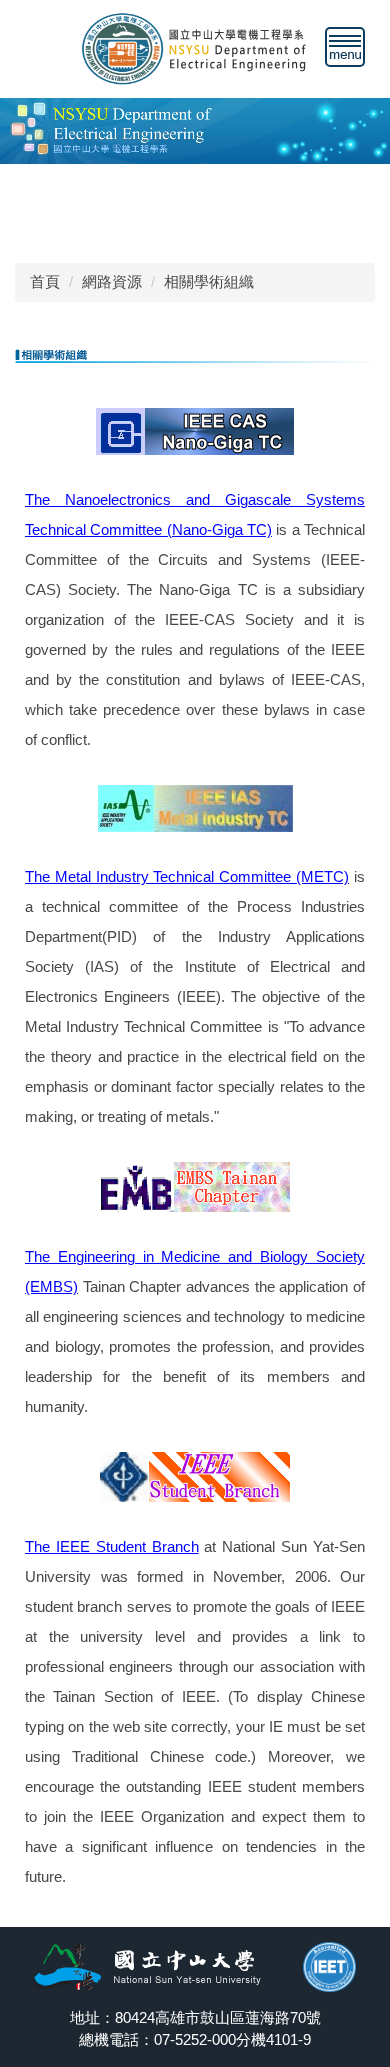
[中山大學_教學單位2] (195, 47)
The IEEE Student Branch (112, 1546)
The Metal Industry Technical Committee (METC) (187, 876)
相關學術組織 (209, 281)
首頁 (45, 281)
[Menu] (345, 47)
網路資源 (112, 281)
